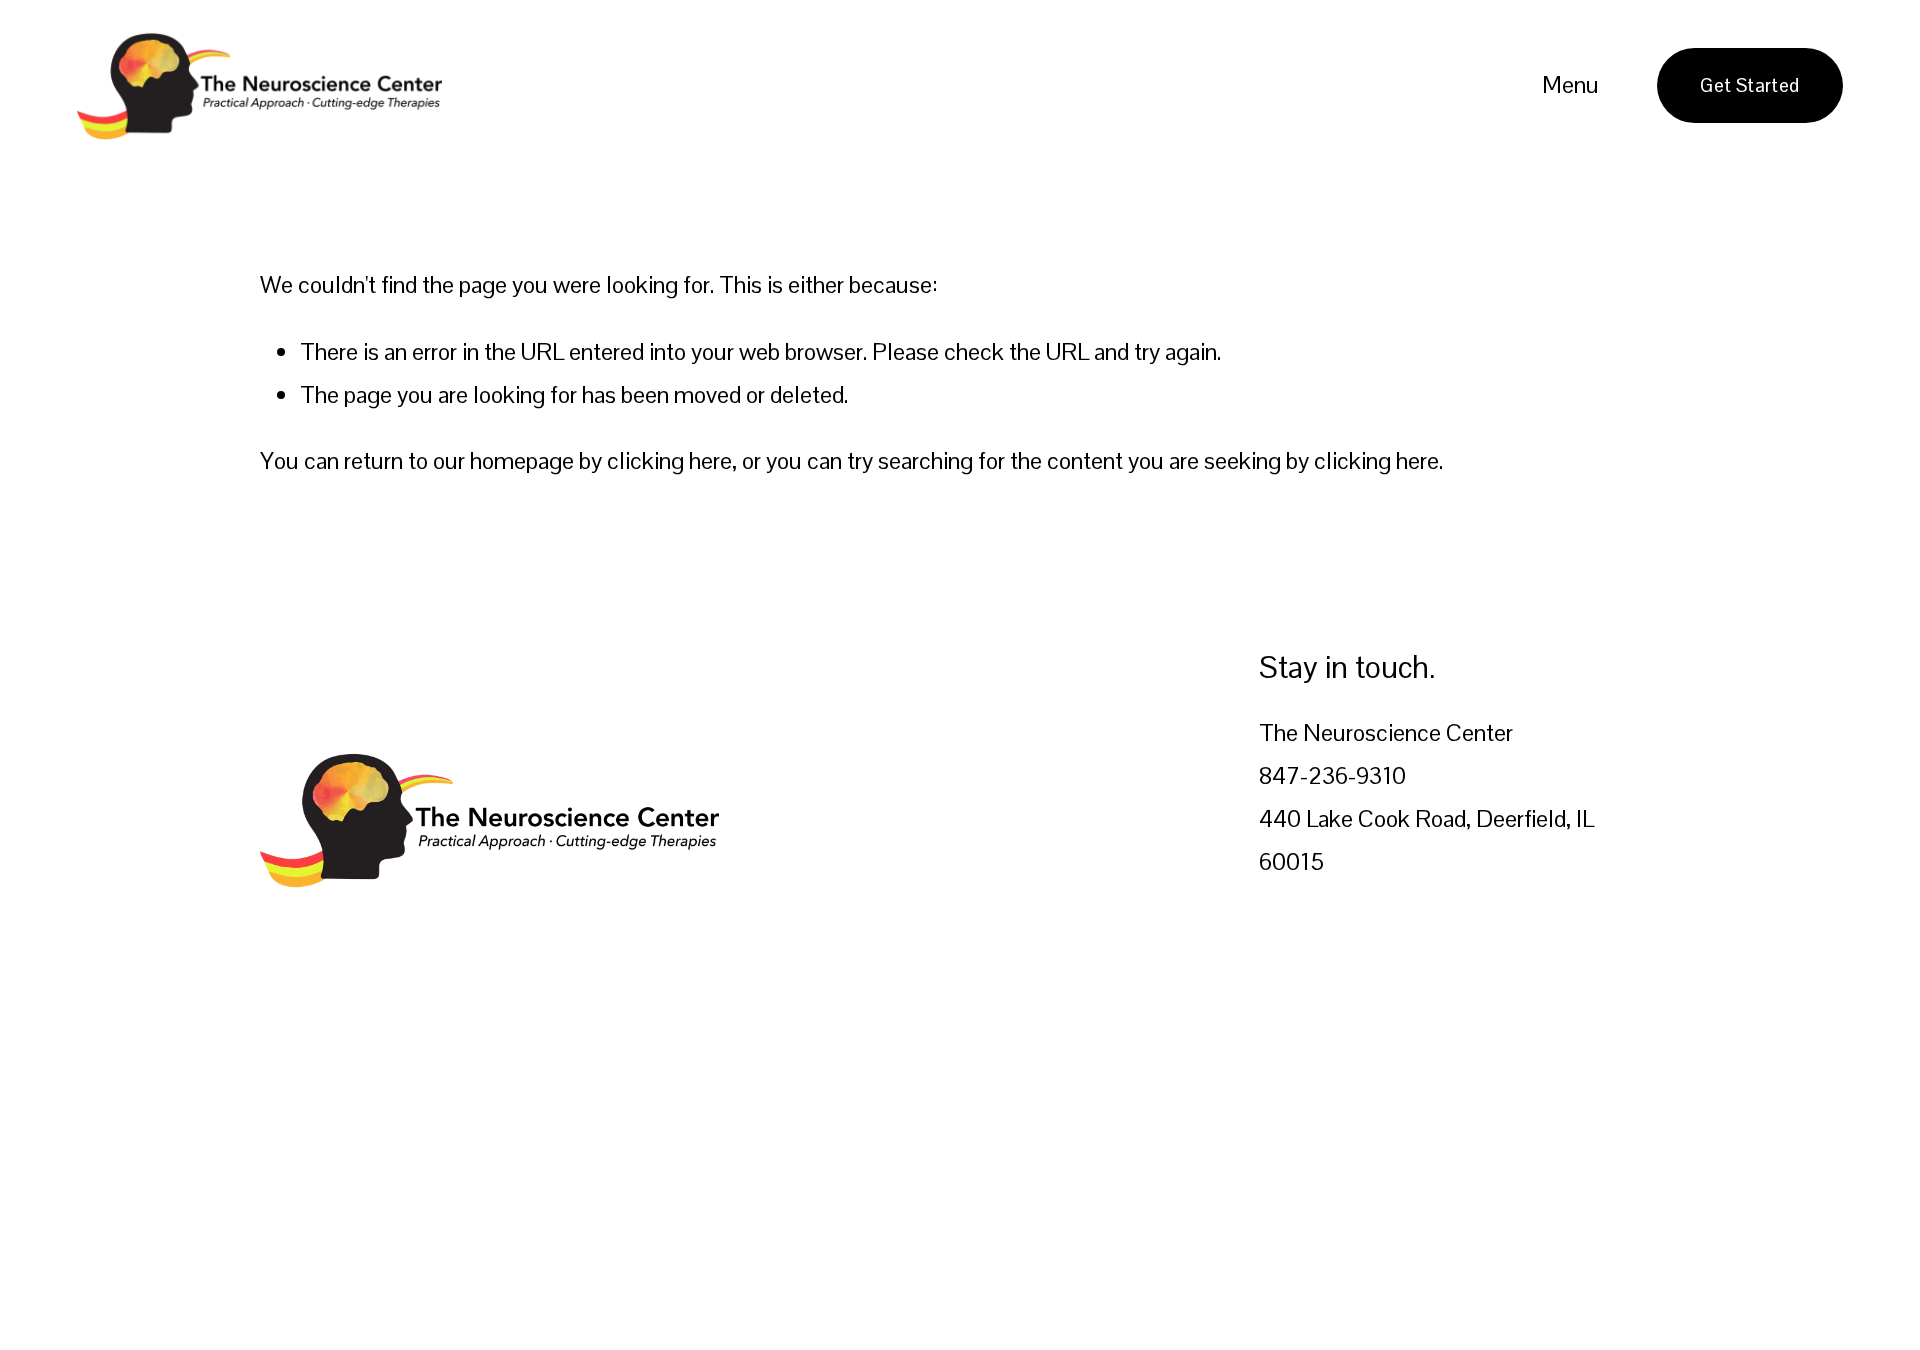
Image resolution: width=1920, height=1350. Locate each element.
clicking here (669, 460)
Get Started (1749, 85)
